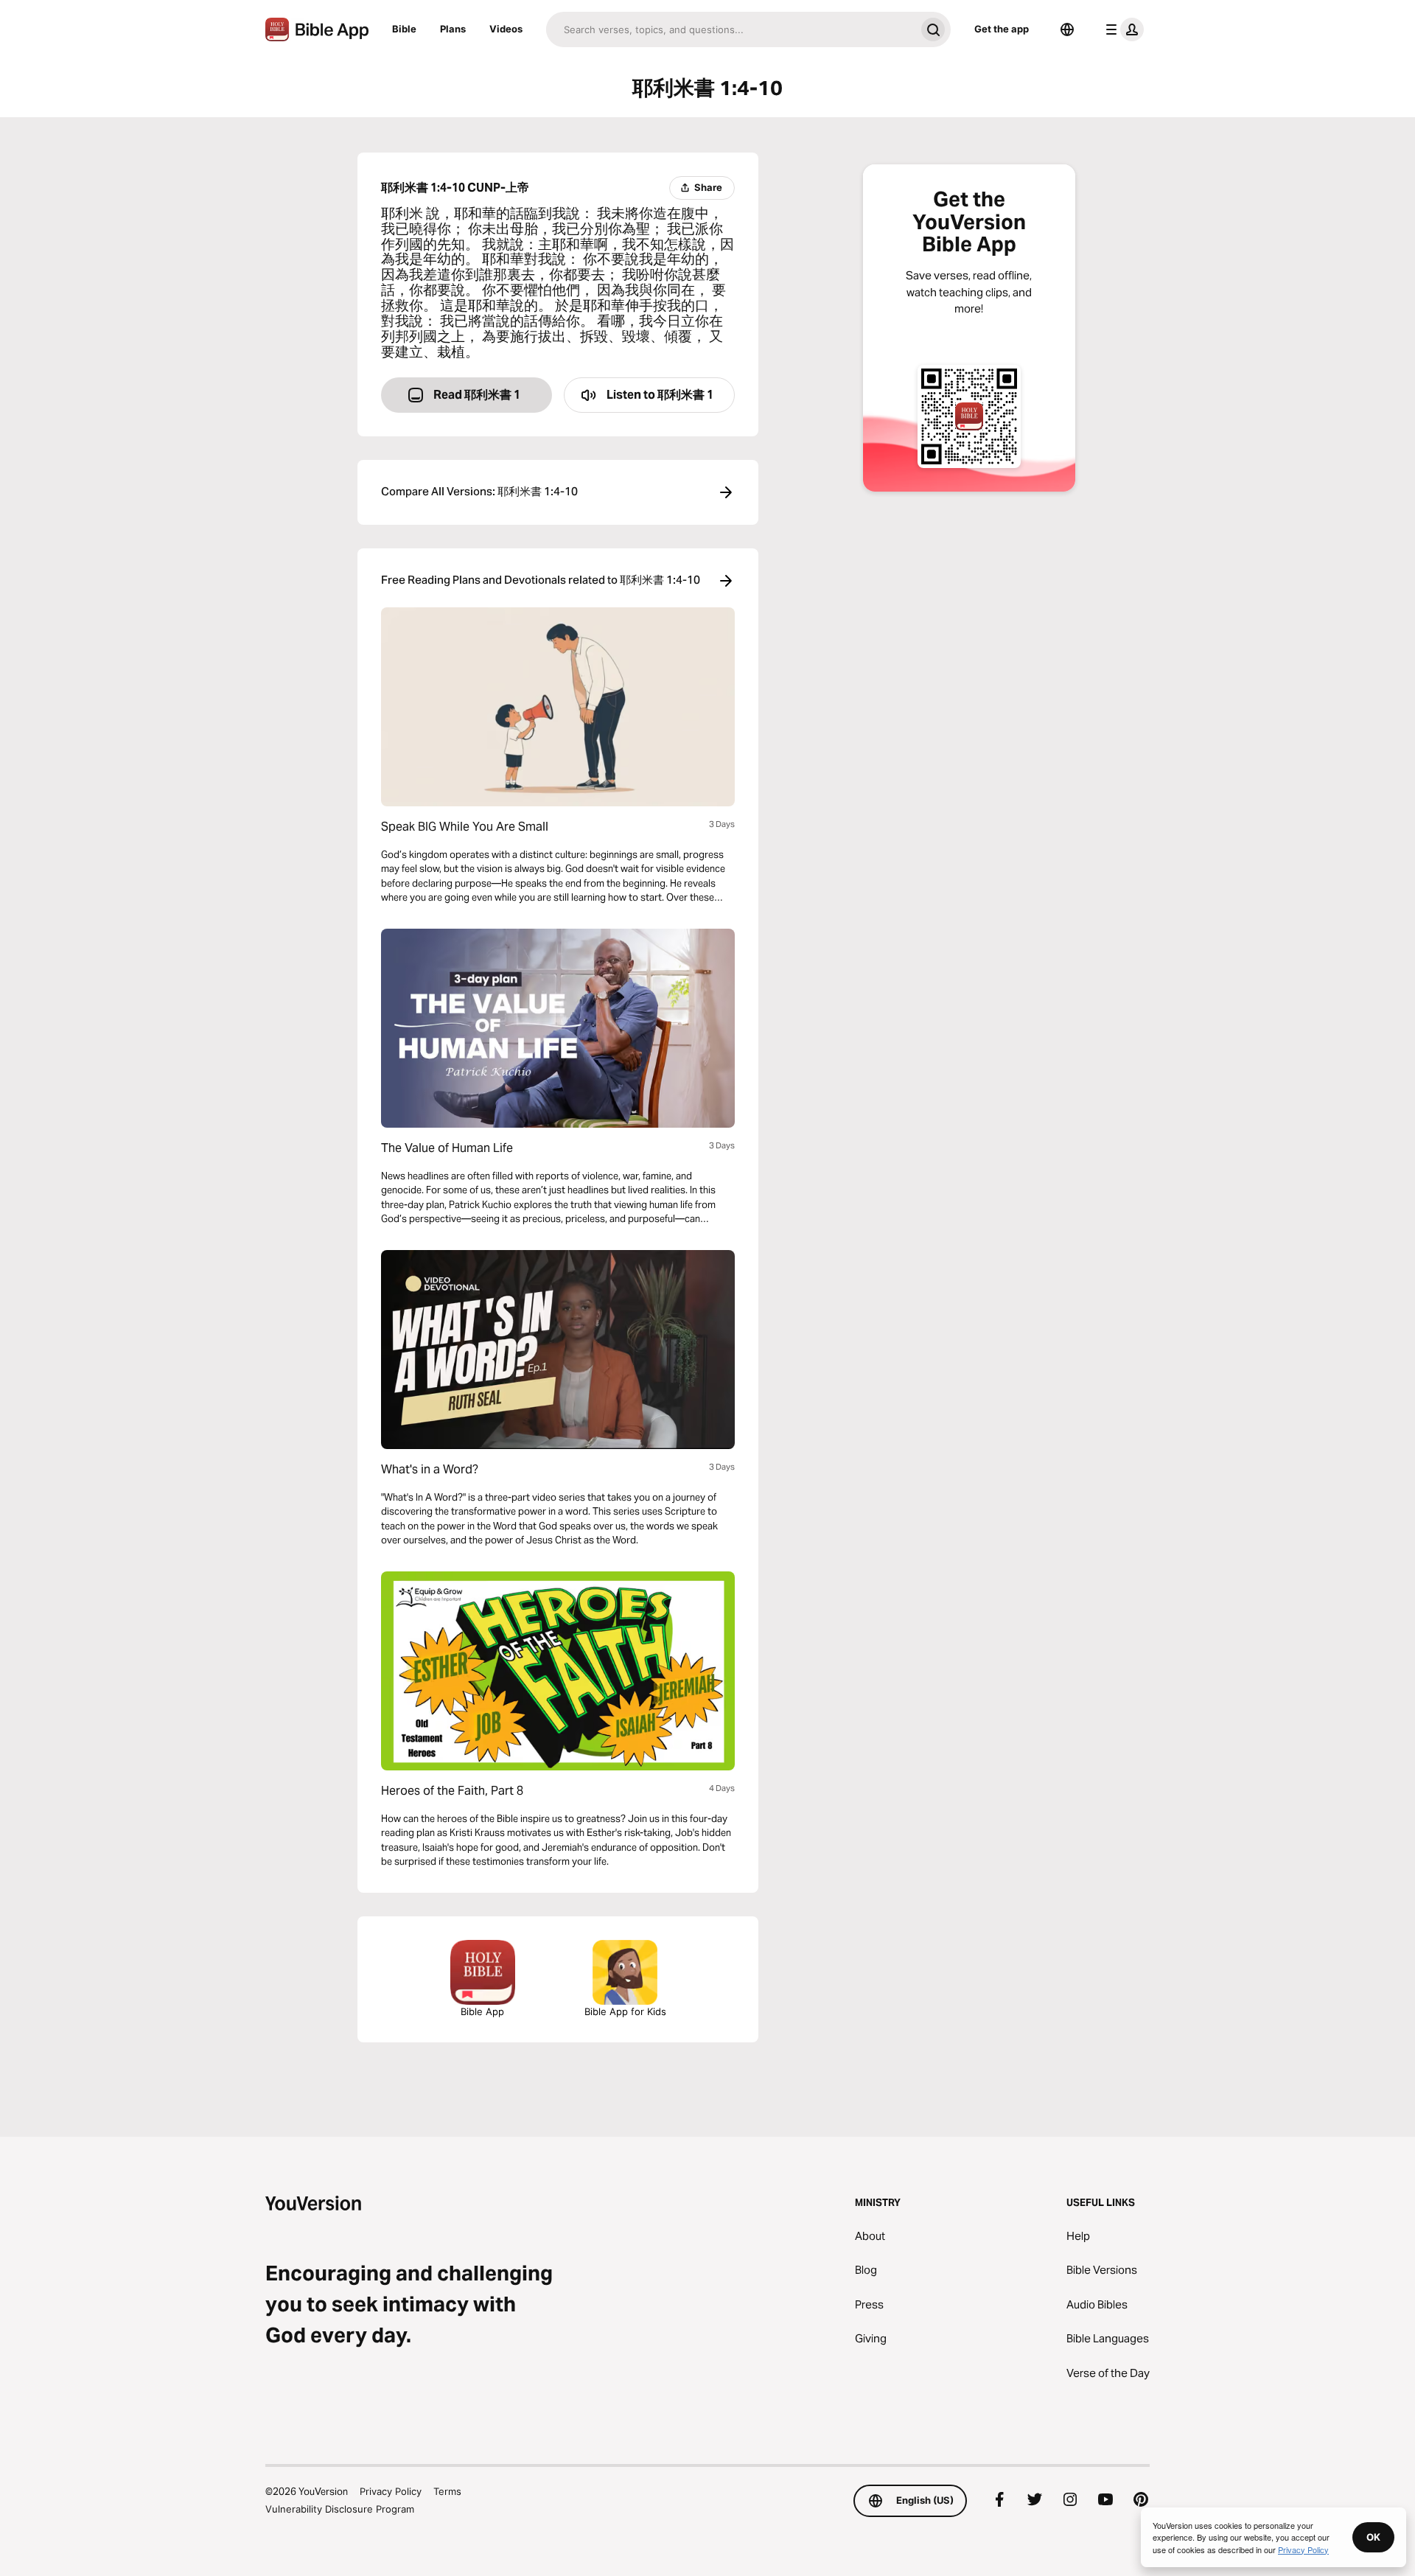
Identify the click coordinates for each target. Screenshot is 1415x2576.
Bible (404, 29)
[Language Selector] (1067, 29)
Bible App (482, 2011)
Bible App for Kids (625, 2011)
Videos (506, 29)
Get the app (1002, 29)
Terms (447, 2491)
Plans (453, 29)
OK (1373, 2537)
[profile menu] (1122, 29)
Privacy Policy (391, 2491)
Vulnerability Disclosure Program (340, 2509)
